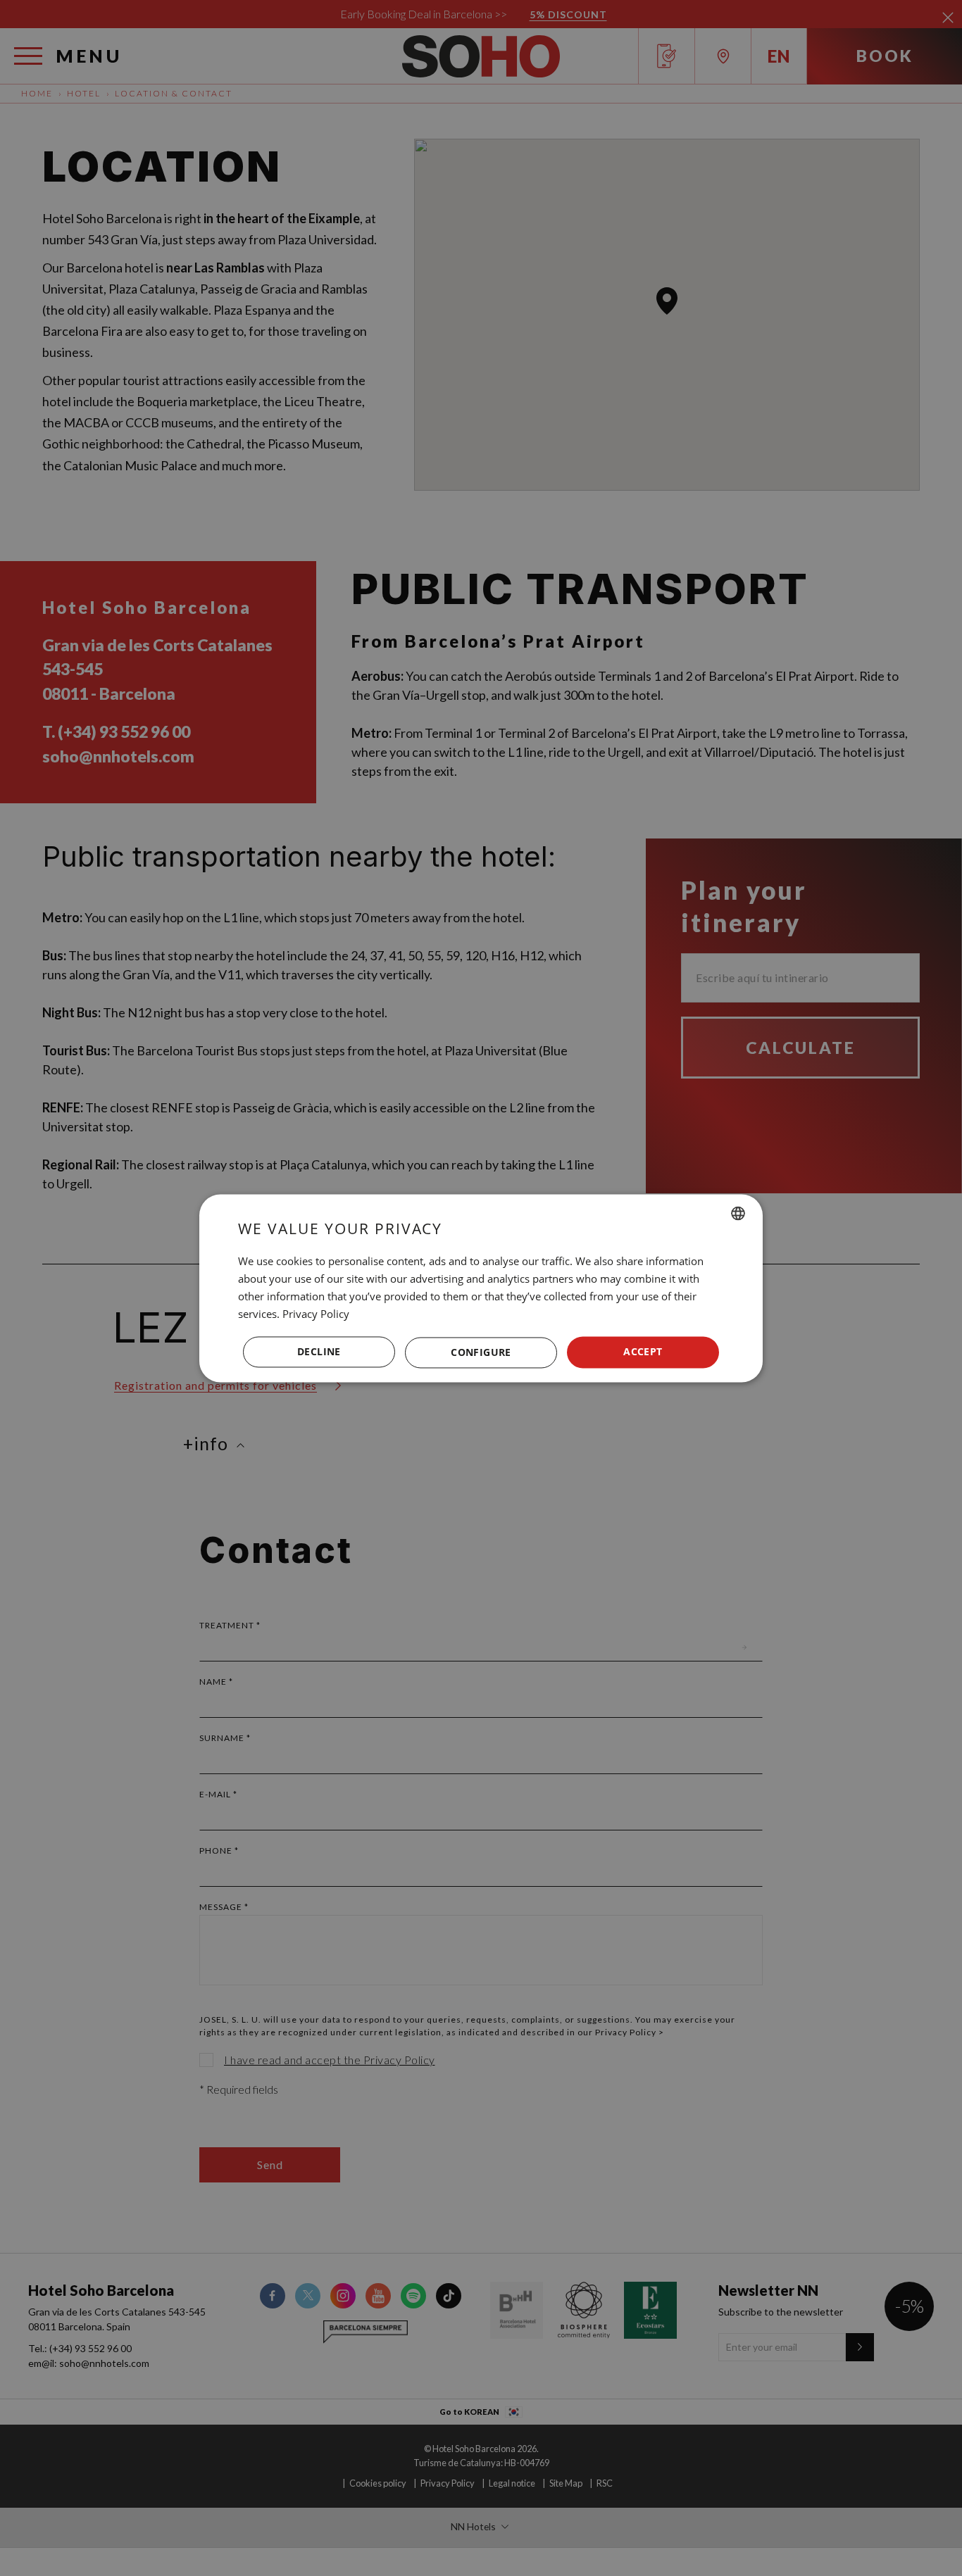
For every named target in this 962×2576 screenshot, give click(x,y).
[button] (481, 1352)
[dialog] (481, 1288)
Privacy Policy (316, 1314)
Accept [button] (643, 1351)
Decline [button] (319, 1351)
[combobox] (738, 1213)
